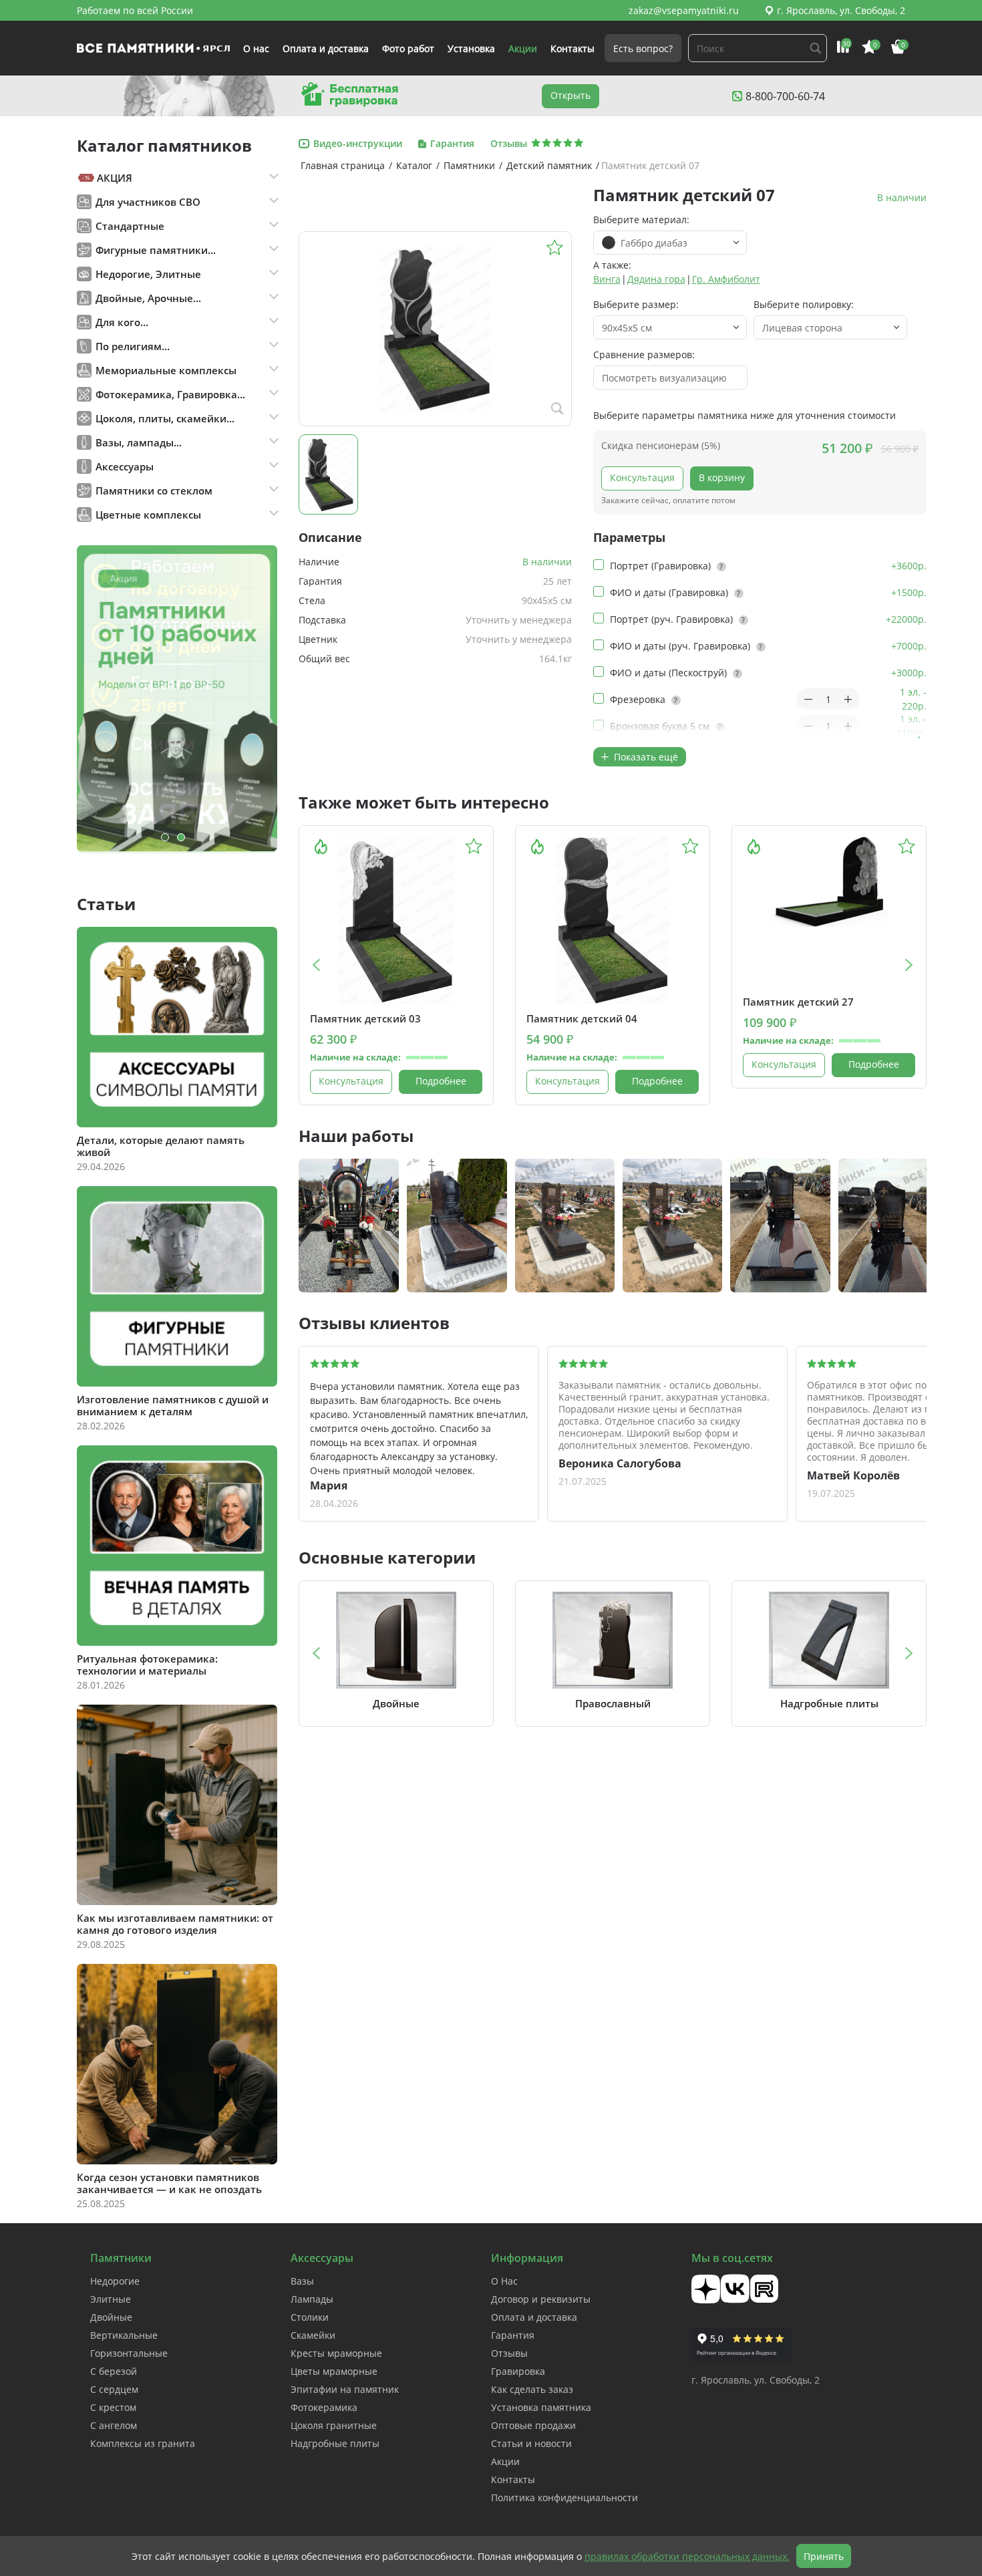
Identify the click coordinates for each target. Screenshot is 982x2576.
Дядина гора (656, 279)
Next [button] (910, 965)
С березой (114, 2371)
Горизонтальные (129, 2353)
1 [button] (165, 837)
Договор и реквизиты (541, 2299)
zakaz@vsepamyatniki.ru (684, 10)
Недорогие (115, 2281)
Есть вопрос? (643, 48)
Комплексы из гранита (143, 2443)
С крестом (113, 2407)
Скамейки (313, 2335)
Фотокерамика (324, 2407)
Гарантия (513, 2335)
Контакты (572, 48)
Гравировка (518, 2371)
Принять (824, 2556)
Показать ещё (645, 757)
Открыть (570, 95)
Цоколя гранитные (334, 2425)
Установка (471, 48)
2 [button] (181, 837)
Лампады (312, 2299)
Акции (523, 48)
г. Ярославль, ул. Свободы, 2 (841, 10)
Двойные (111, 2317)
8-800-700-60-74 (785, 96)
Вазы (302, 2281)
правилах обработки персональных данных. (687, 2556)
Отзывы (509, 2353)
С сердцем (114, 2389)
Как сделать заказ (532, 2389)
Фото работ (408, 48)
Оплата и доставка (326, 48)
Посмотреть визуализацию (664, 378)
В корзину (722, 477)
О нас (256, 48)
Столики (310, 2317)
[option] (177, 699)
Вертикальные (124, 2335)
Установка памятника (541, 2407)
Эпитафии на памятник (345, 2389)
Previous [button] (316, 965)
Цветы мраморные (334, 2371)
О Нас (504, 2281)
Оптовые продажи (533, 2425)
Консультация (642, 477)
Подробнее (441, 1081)
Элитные (111, 2299)
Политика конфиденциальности (564, 2497)
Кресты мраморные (336, 2353)
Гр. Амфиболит (726, 279)
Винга (607, 279)
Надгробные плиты (335, 2443)
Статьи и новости (531, 2443)
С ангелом (114, 2425)
